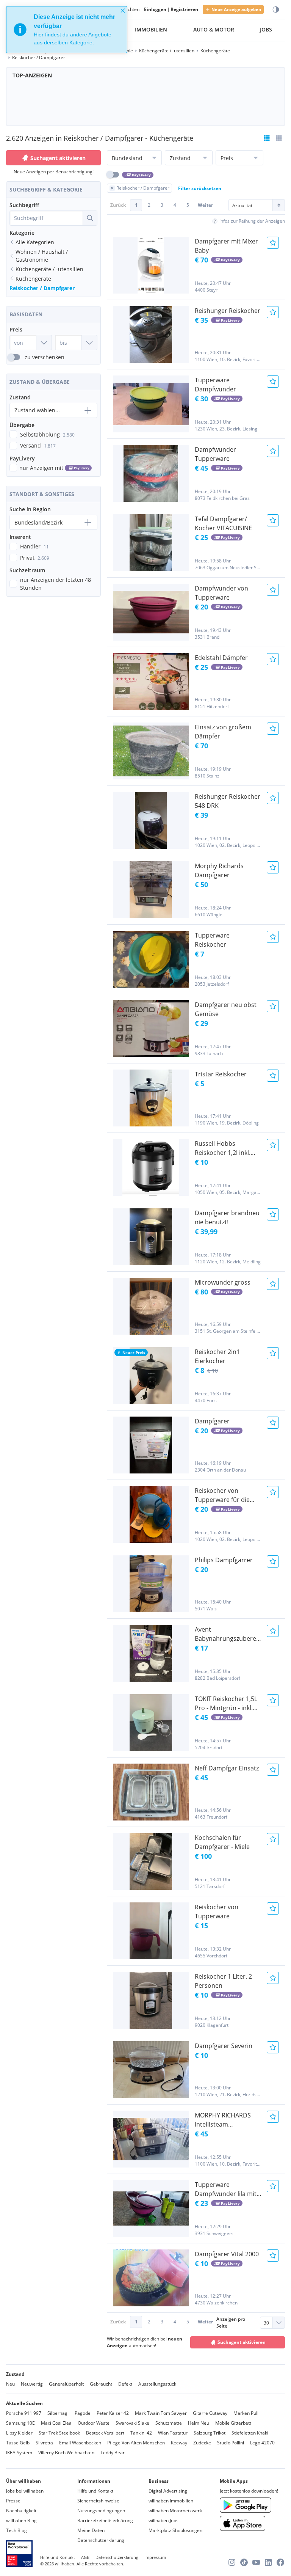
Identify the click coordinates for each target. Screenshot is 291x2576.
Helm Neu (199, 2423)
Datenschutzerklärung (101, 2540)
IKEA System (19, 2453)
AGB (85, 2557)
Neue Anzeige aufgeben (236, 9)
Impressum (155, 2557)
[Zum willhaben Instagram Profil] (232, 2562)
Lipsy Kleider (19, 2433)
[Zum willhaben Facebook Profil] (280, 2562)
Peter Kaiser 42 (113, 2413)
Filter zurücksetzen (200, 188)
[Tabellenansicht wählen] (279, 138)
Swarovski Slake (132, 2423)
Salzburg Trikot (210, 2433)
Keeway (179, 2443)
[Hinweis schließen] (123, 11)
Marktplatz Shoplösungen (175, 2530)
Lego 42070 (262, 2443)
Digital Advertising (168, 2491)
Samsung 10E (20, 2423)
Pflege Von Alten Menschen (136, 2443)
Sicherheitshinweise (98, 2501)
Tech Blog (16, 2530)
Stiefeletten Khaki (250, 2433)
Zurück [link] (118, 205)
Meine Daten (91, 2530)
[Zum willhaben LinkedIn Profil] (268, 2562)
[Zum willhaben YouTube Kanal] (256, 2562)
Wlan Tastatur (173, 2433)
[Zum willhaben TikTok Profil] (244, 2562)
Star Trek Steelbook (59, 2433)
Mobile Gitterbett (233, 2423)
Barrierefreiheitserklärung (105, 2520)
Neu (10, 2384)
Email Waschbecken (80, 2443)
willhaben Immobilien (171, 2501)
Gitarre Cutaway (210, 2413)
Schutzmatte (169, 2423)
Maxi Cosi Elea (56, 2423)
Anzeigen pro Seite (231, 2322)
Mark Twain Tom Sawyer (161, 2413)
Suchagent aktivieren (58, 158)
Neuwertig (32, 2384)
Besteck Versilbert (105, 2433)
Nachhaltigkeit (21, 2511)
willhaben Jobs (163, 2520)
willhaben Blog (21, 2520)
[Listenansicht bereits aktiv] (267, 138)
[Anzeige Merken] (273, 243)
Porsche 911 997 (24, 2413)
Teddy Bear (113, 2453)
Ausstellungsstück (157, 2384)
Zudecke (202, 2443)
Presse (13, 2501)
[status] (67, 30)
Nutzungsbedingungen (101, 2511)
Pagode (83, 2413)
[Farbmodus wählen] (276, 10)
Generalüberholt (66, 2384)
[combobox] (46, 218)
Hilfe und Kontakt (95, 2491)
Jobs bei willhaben (25, 2491)
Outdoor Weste (94, 2423)
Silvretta (44, 2443)
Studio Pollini (231, 2443)
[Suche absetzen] (90, 218)
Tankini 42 (141, 2433)
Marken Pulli (246, 2413)
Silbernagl (58, 2413)
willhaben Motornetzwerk (175, 2511)
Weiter (205, 205)
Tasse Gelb (18, 2443)
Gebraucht (101, 2384)
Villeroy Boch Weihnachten (66, 2453)
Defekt (125, 2384)
